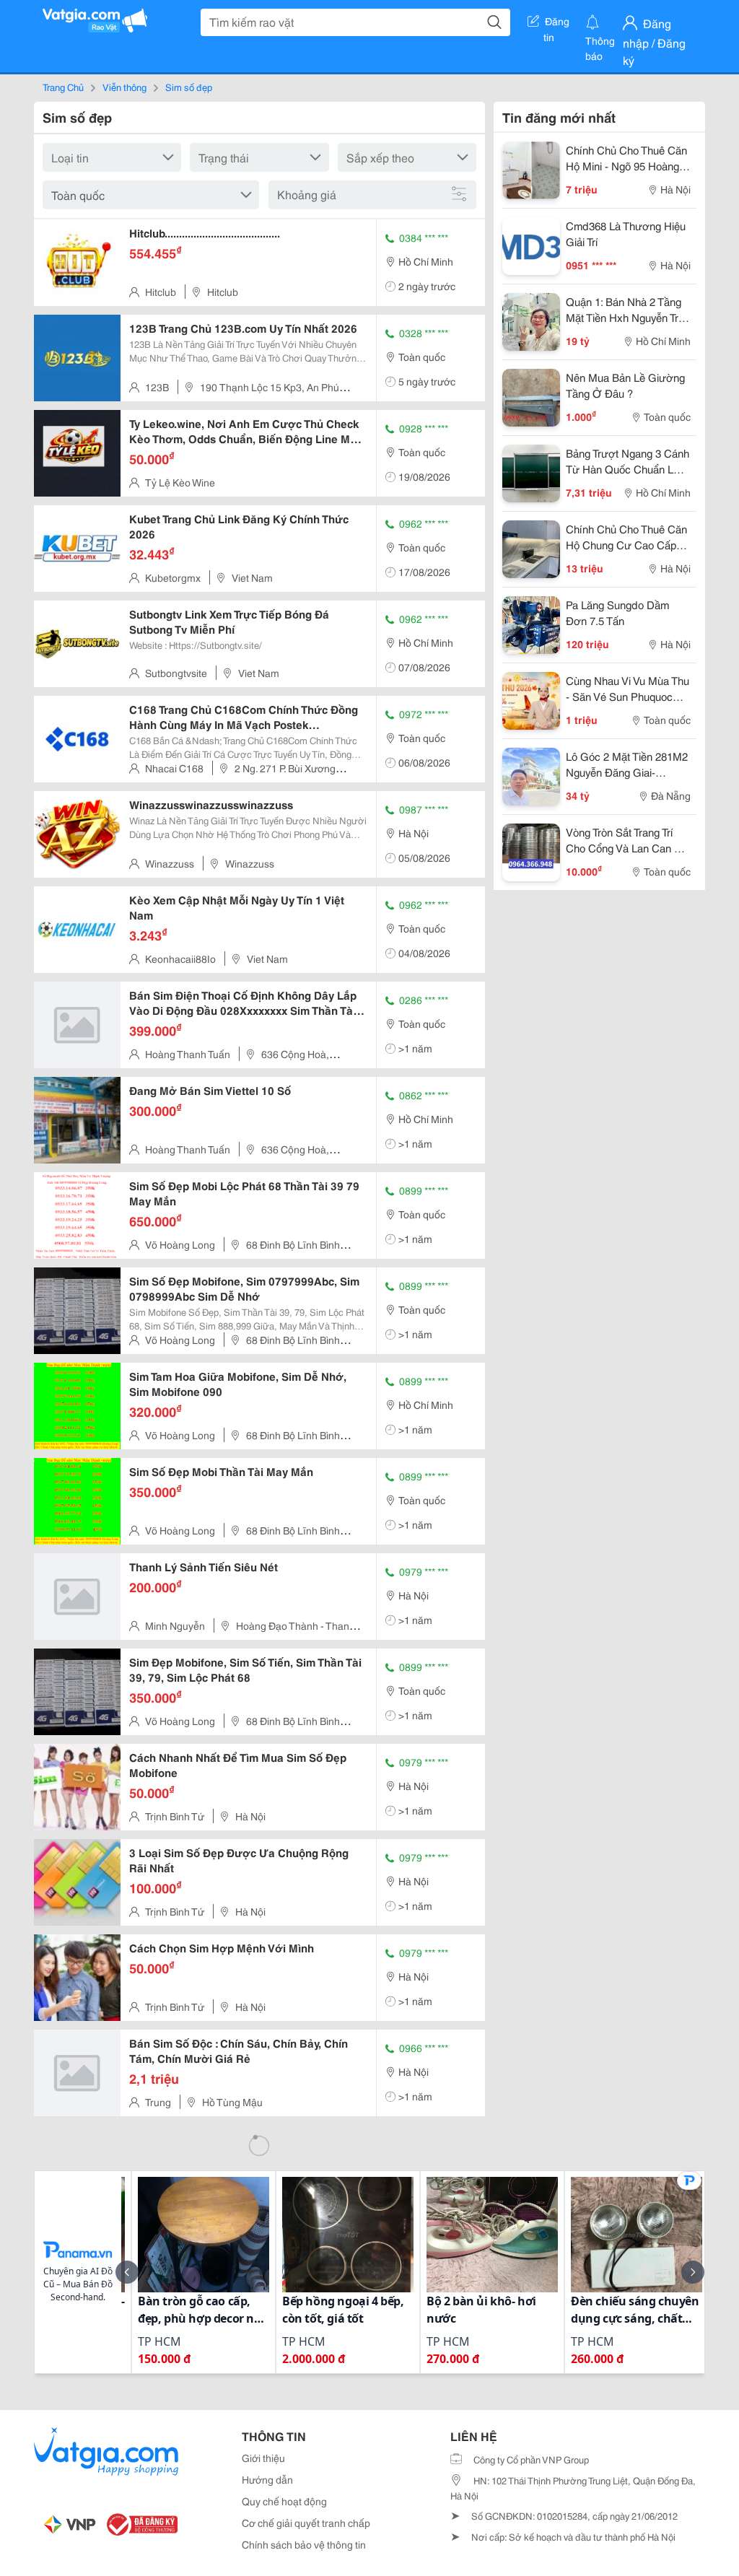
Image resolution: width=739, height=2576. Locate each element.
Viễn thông (124, 87)
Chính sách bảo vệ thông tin (304, 2544)
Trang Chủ (63, 87)
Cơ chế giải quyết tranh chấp (306, 2523)
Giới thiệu (263, 2458)
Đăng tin (557, 24)
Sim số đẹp (189, 87)
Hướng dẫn (267, 2479)
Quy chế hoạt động (284, 2501)
